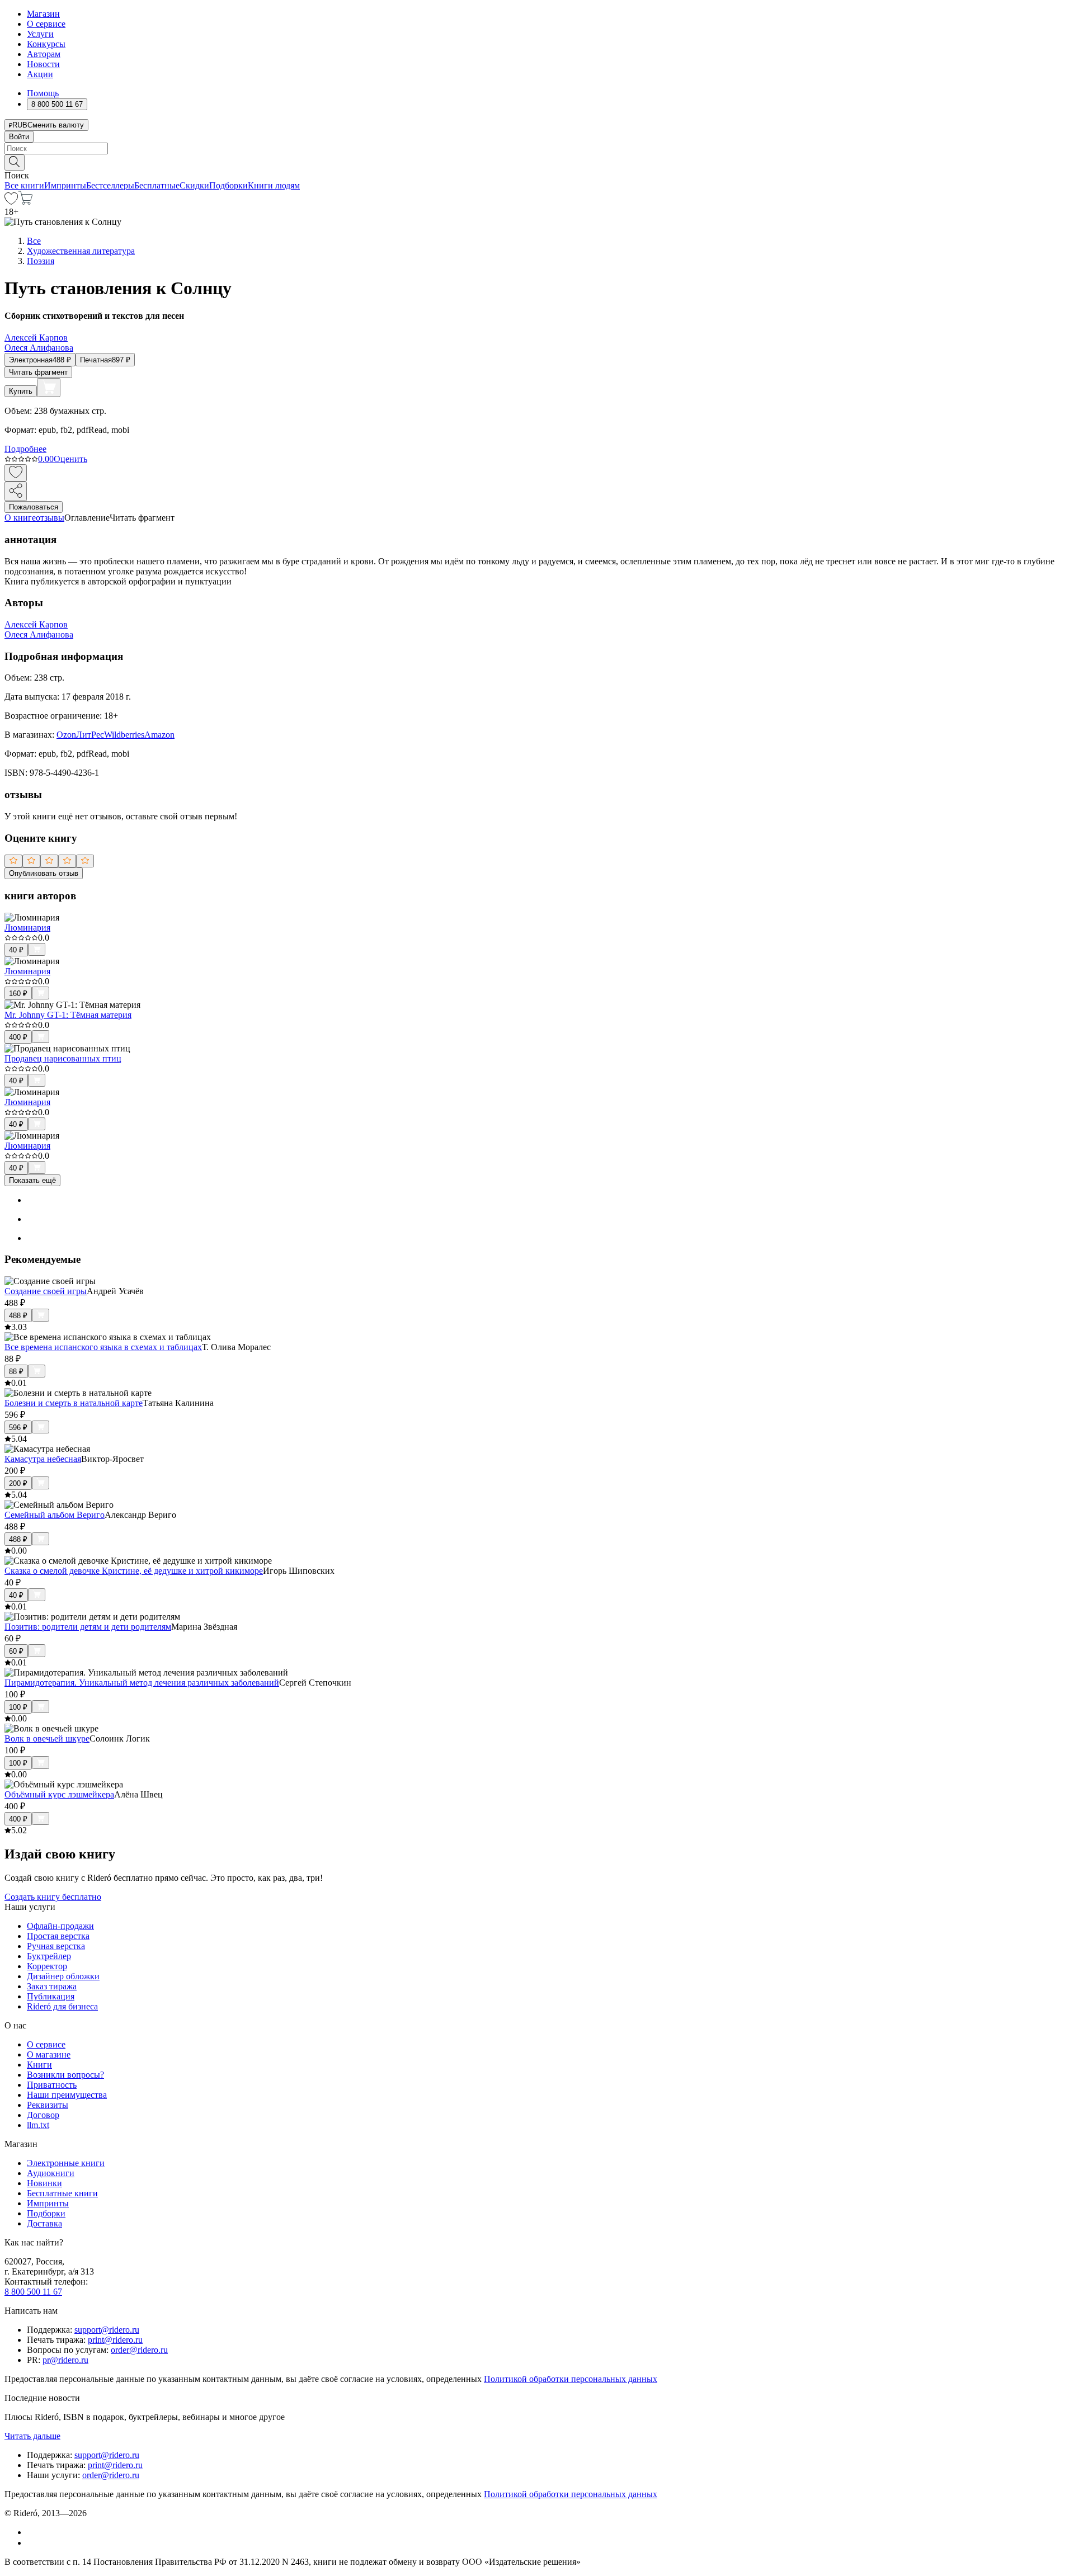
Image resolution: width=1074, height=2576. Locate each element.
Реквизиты (48, 2105)
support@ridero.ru (107, 2330)
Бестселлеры (110, 185)
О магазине (49, 2054)
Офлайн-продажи (60, 1926)
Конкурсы (46, 44)
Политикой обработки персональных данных (571, 2379)
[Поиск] (15, 162)
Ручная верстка (56, 1946)
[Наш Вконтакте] (33, 2532)
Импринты (65, 185)
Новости (43, 64)
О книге (20, 518)
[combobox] (537, 148)
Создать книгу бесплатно (53, 1897)
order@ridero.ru (139, 2350)
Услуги (40, 34)
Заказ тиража (52, 1986)
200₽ (18, 1483)
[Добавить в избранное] (16, 473)
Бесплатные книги (62, 2193)
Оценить (70, 459)
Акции (40, 74)
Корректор (47, 1966)
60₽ (16, 1651)
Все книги (24, 185)
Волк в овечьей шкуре (47, 1738)
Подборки (229, 185)
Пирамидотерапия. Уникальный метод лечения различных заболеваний (142, 1683)
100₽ (18, 1707)
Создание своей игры (46, 1291)
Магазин (43, 14)
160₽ (18, 994)
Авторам (44, 54)
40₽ (16, 950)
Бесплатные (157, 185)
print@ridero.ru (115, 2340)
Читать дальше (32, 2436)
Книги (39, 2065)
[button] (537, 162)
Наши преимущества (67, 2095)
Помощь (43, 93)
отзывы (50, 518)
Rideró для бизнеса (62, 2006)
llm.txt (38, 2125)
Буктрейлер (49, 1956)
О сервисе (46, 24)
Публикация (51, 1996)
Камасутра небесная (43, 1459)
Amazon (159, 735)
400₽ (18, 1037)
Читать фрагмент (38, 372)
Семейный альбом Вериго (55, 1515)
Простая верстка (58, 1936)
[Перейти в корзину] (25, 202)
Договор (43, 2115)
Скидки (194, 185)
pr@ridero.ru (65, 2360)
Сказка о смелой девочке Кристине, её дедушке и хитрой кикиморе (134, 1571)
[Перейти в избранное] (11, 202)
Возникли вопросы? (65, 2075)
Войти (19, 137)
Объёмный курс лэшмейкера (59, 1794)
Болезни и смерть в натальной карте (74, 1403)
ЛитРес (90, 735)
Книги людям (274, 185)
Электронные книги (66, 2163)
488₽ (18, 1316)
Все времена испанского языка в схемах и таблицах (103, 1347)
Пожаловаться (34, 507)
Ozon (66, 735)
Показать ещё (32, 1180)
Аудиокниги (51, 2173)
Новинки (44, 2183)
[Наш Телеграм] (32, 2543)
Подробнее (25, 449)
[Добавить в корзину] (49, 388)
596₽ (18, 1428)
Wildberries (124, 735)
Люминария (27, 928)
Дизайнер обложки (63, 1976)
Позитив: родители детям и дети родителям (88, 1627)
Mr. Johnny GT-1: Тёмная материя (68, 1015)
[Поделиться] (16, 491)
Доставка (44, 2223)
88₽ (16, 1372)
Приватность (52, 2085)
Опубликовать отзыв (44, 873)
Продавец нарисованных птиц (63, 1058)
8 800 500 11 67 (33, 2292)
